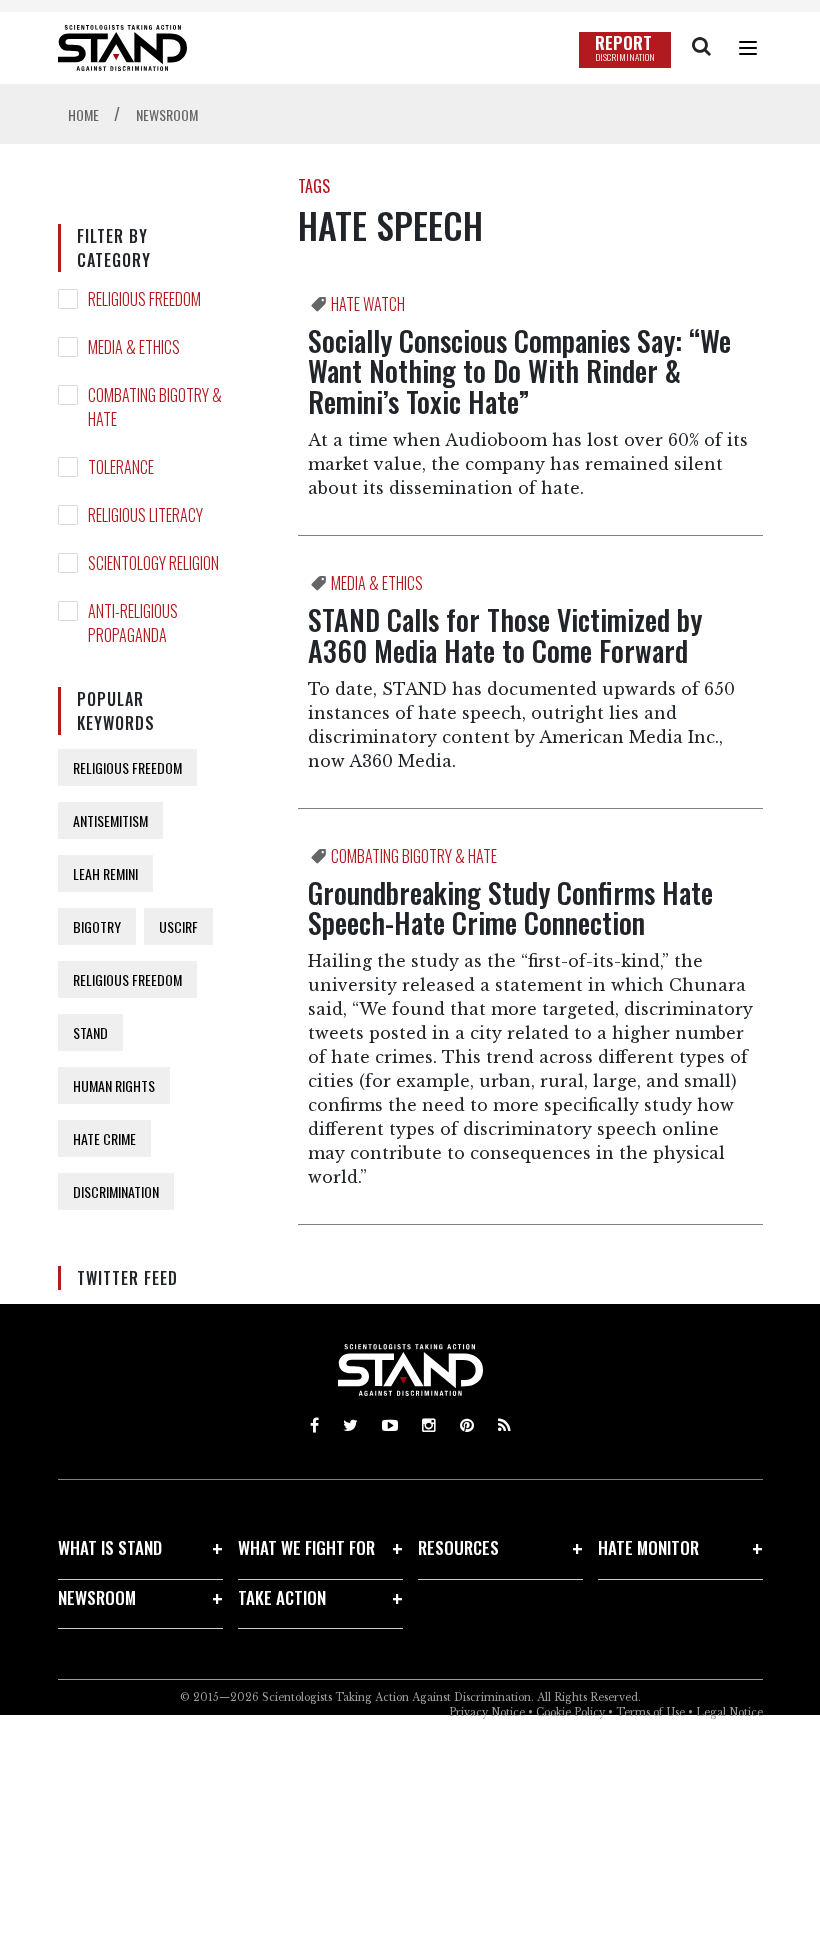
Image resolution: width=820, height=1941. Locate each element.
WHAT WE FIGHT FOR (306, 1547)
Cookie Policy (570, 1712)
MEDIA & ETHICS (134, 347)
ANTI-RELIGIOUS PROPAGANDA (133, 623)
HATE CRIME (104, 1138)
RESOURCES (458, 1547)
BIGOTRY (97, 926)
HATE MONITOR (648, 1547)
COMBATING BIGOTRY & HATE (155, 407)
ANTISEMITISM (110, 820)
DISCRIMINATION (116, 1191)
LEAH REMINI (105, 873)
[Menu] (748, 48)
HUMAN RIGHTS (114, 1085)
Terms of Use (650, 1712)
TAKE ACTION (282, 1597)
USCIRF (178, 926)
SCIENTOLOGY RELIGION (153, 563)
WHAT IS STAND (110, 1547)
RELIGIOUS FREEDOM (144, 299)
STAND (90, 1032)
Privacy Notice (487, 1712)
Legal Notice (729, 1712)
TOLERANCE (121, 467)
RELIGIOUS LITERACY (145, 515)
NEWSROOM (97, 1597)
